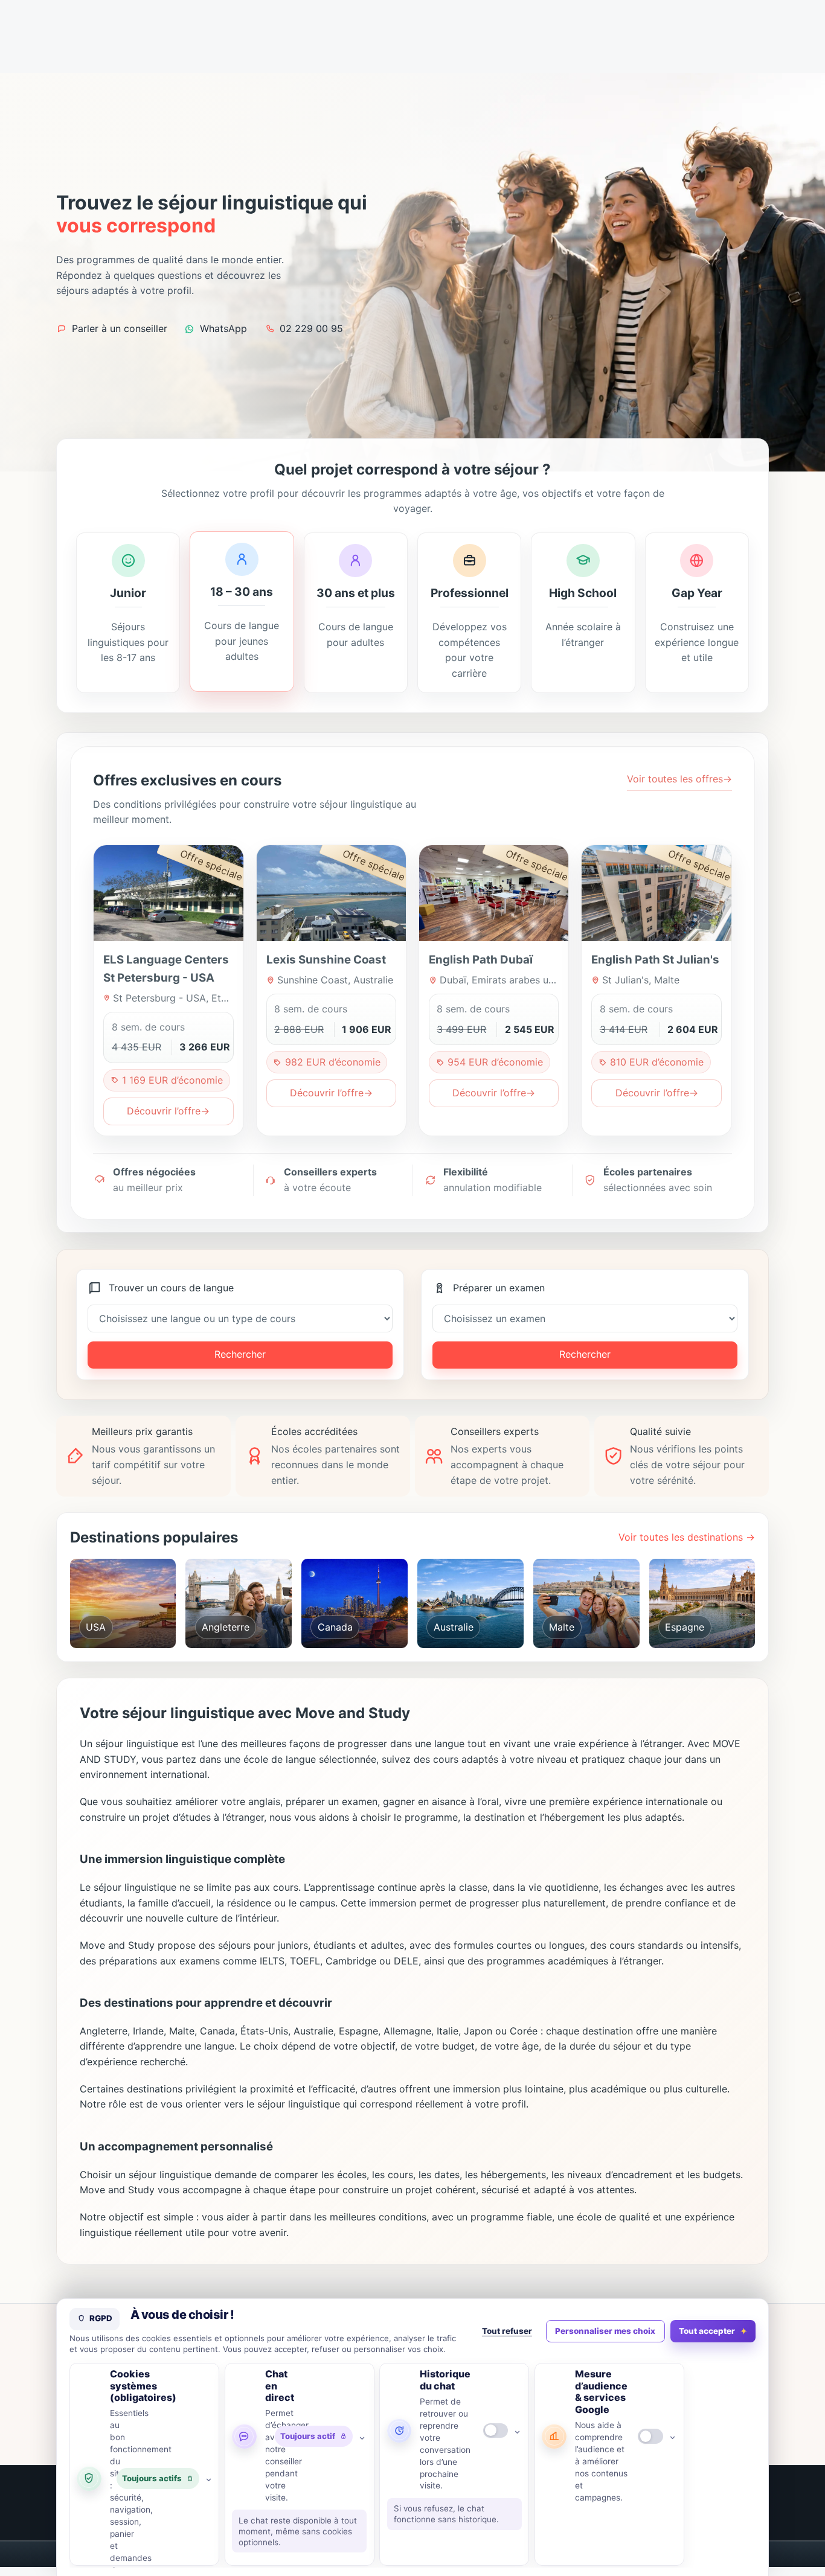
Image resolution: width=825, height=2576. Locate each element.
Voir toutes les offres (679, 779)
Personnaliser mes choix (605, 2331)
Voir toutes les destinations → (687, 1537)
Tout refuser (507, 2331)
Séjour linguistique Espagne (707, 1630)
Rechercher (240, 1354)
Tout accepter (707, 2331)
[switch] (496, 2431)
